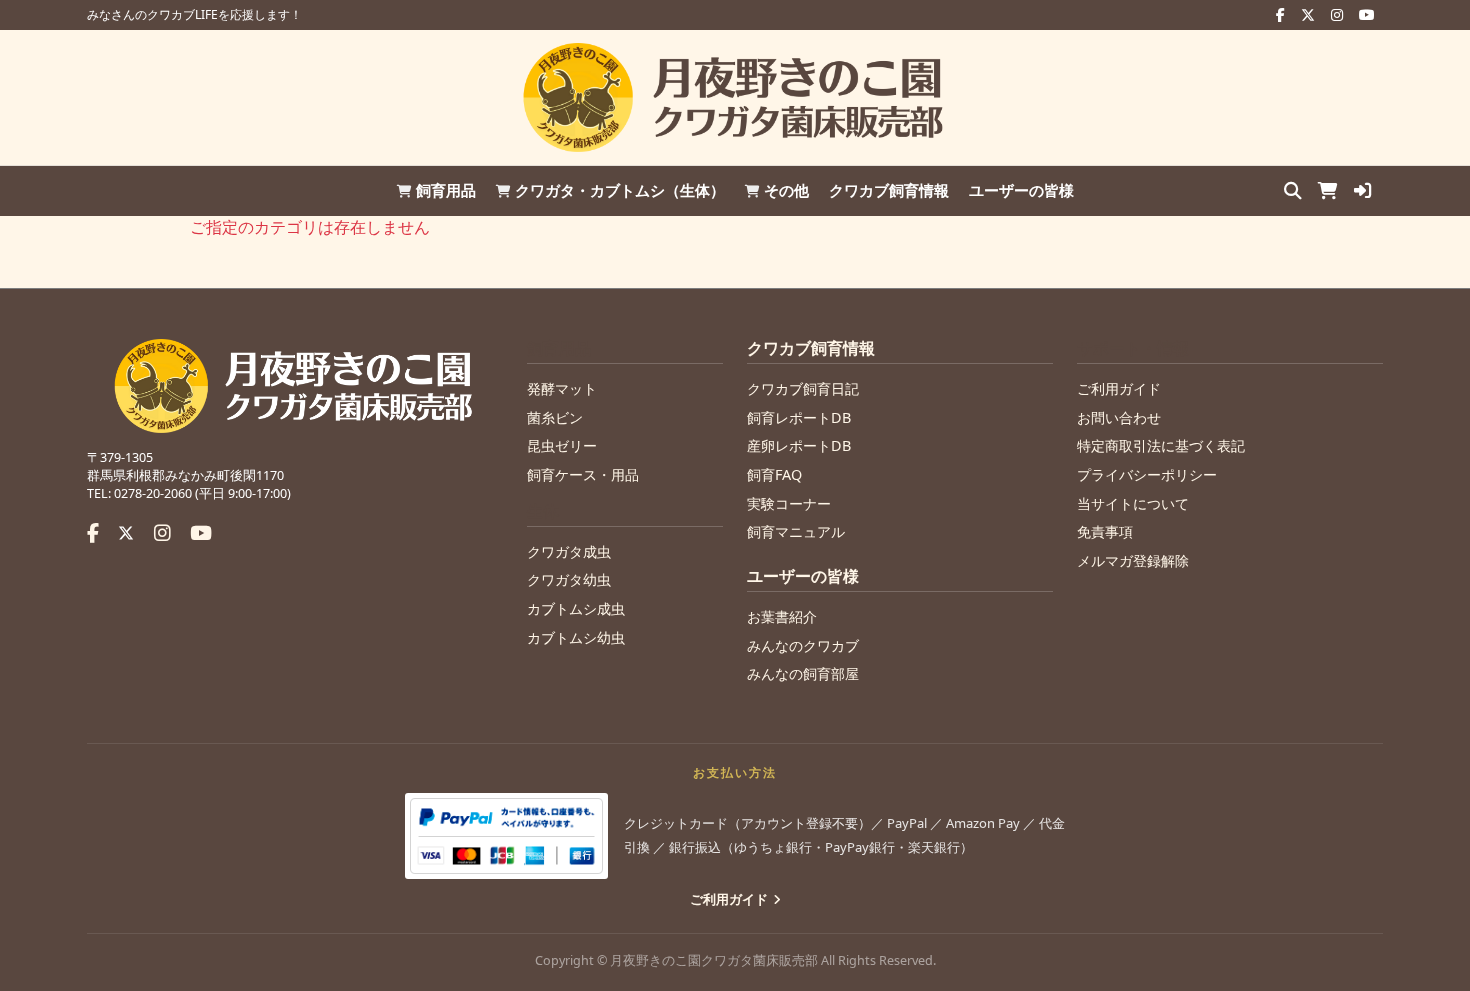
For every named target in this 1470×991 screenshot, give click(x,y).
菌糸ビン (555, 417)
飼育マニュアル (796, 531)
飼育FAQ (774, 474)
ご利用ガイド (1119, 388)
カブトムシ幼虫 (576, 637)
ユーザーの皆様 (1021, 190)
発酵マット (562, 388)
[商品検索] (1293, 191)
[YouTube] (201, 532)
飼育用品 (446, 190)
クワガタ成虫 (569, 551)
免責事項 (1105, 531)
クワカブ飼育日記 (803, 388)
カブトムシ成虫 (576, 608)
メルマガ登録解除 (1133, 560)
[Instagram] (162, 532)
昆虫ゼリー (562, 445)
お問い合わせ (1119, 417)
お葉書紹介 (782, 616)
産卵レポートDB (799, 445)
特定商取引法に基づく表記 (1161, 445)
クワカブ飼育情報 (889, 190)
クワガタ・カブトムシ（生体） (620, 190)
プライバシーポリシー (1147, 474)
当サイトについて (1133, 503)
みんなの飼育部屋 (803, 673)
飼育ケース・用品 (583, 474)
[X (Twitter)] (128, 532)
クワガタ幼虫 (569, 579)
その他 (786, 190)
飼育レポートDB (799, 417)
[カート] (1328, 191)
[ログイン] (1363, 191)
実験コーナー (789, 503)
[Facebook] (93, 532)
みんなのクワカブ (803, 645)
